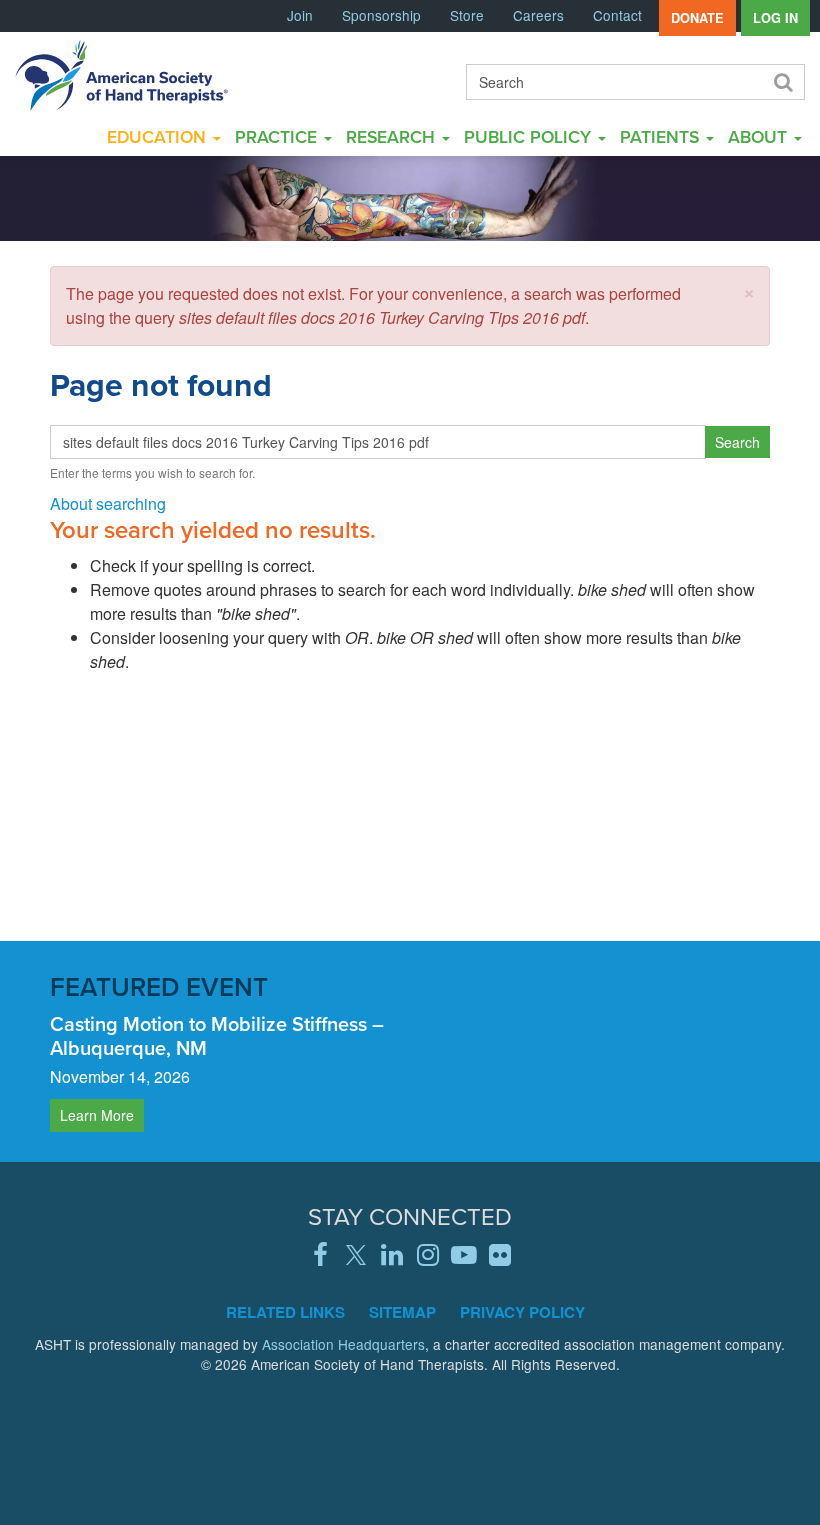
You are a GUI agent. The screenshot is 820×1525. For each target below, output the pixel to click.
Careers (538, 15)
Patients (662, 136)
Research (393, 136)
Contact (617, 15)
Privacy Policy (522, 1312)
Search (782, 82)
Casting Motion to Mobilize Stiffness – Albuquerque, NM (217, 1035)
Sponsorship (381, 15)
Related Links (285, 1312)
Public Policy (530, 136)
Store (467, 15)
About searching (108, 503)
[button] (749, 290)
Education (159, 136)
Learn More (97, 1115)
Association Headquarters (343, 1344)
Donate (697, 18)
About (760, 136)
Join (300, 15)
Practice (278, 136)
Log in (775, 18)
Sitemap (402, 1312)
